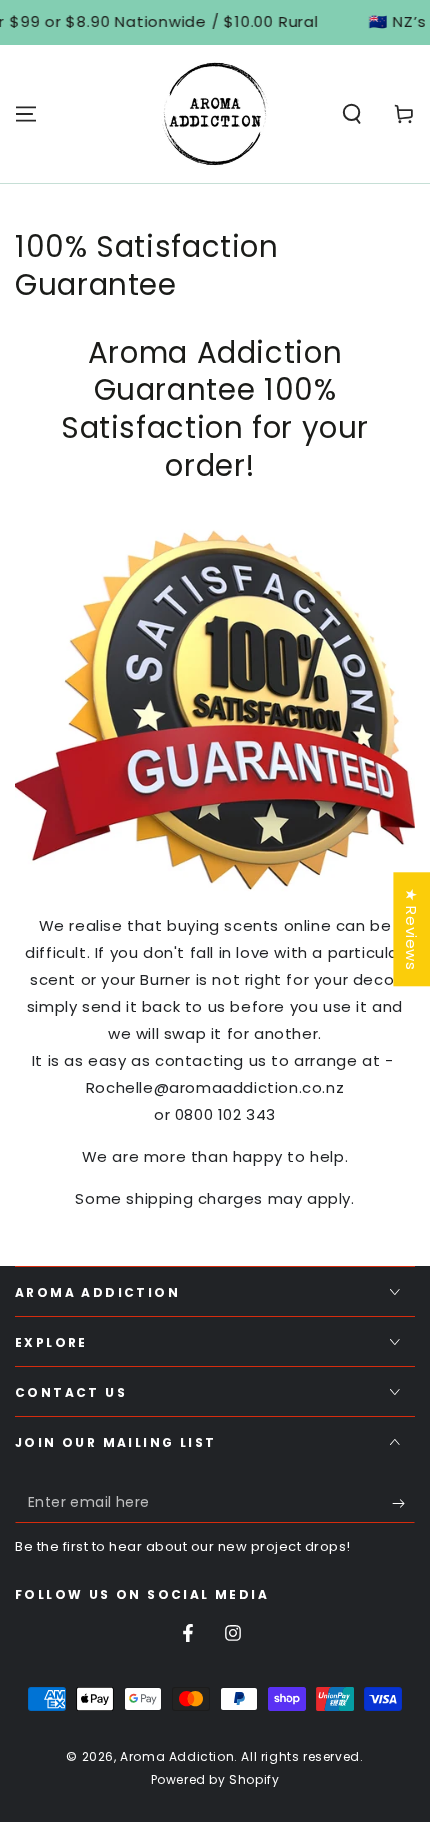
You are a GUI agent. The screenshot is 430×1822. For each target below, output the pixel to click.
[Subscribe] (403, 1503)
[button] (352, 114)
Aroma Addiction (177, 1756)
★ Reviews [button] (411, 929)
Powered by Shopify (215, 1780)
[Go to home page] (215, 114)
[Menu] (26, 114)
